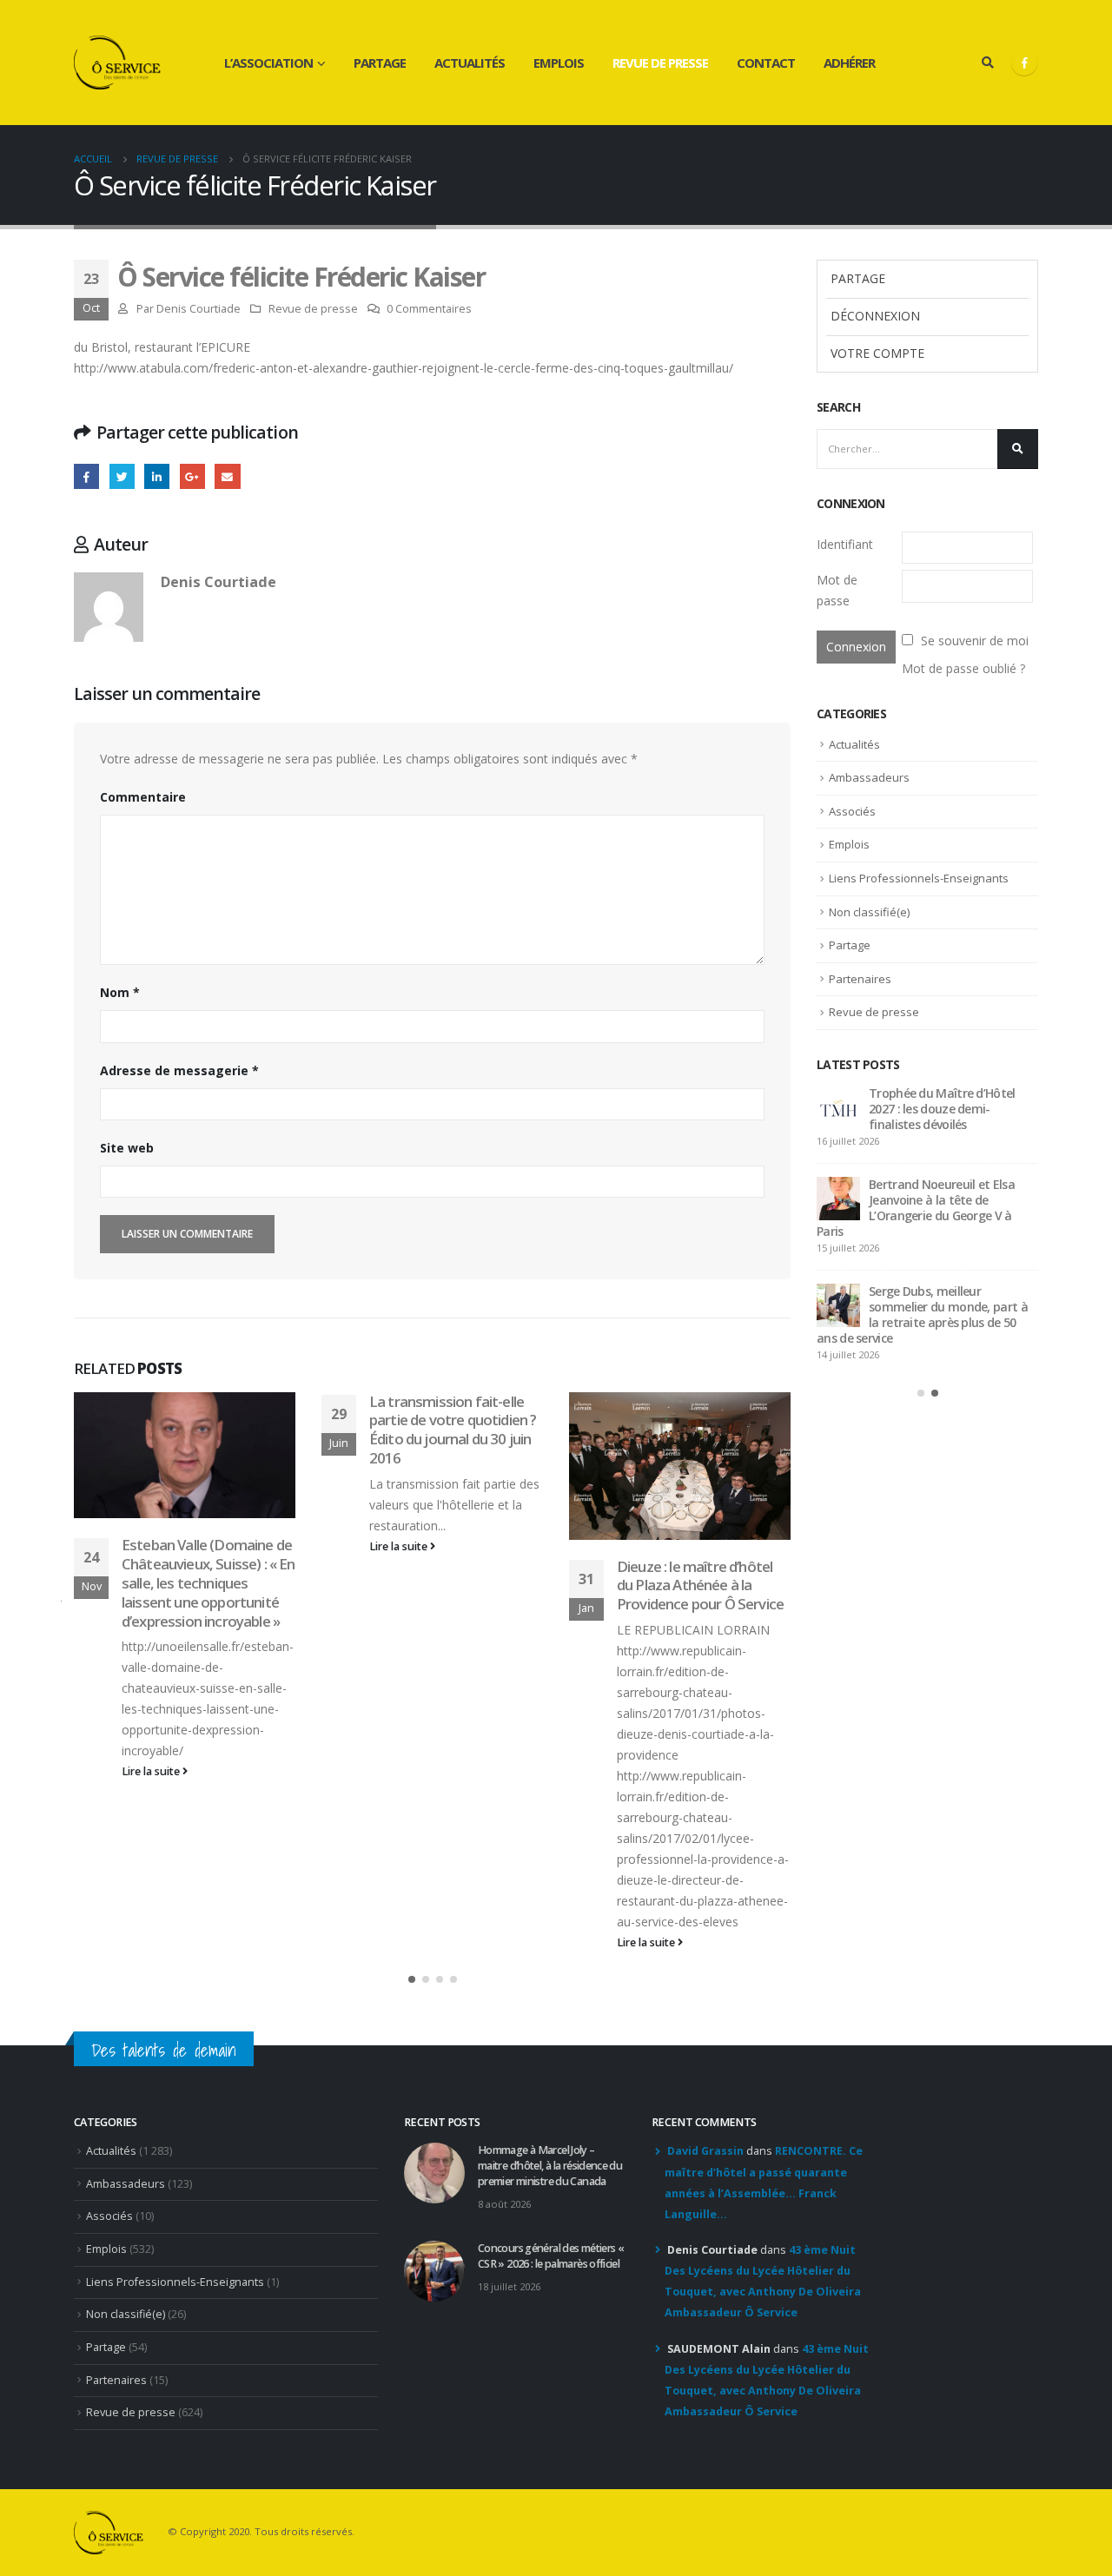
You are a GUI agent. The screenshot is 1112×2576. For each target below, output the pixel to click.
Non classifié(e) (869, 912)
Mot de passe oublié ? (963, 668)
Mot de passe (837, 590)
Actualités (470, 63)
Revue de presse (660, 63)
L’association (268, 63)
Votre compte (877, 353)
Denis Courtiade (199, 309)
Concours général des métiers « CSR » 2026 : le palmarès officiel (551, 2256)
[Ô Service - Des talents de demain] (117, 63)
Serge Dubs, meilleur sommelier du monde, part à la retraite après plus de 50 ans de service (922, 1314)
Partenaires (860, 979)
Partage (380, 63)
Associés (852, 811)
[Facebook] (1024, 63)
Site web (127, 1148)
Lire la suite (152, 1771)
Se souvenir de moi (975, 641)
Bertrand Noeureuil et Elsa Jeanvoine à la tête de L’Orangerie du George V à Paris (916, 1208)
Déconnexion (875, 316)
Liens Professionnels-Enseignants (919, 878)
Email (227, 476)
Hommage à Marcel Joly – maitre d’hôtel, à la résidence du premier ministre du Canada (550, 2166)
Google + (192, 476)
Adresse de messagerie (179, 1070)
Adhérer (849, 63)
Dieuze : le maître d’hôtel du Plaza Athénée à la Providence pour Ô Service (700, 1585)
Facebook (86, 476)
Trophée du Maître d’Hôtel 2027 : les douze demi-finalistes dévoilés (942, 1109)
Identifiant (845, 544)
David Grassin (705, 2151)
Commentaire (143, 797)
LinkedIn (157, 476)
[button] (412, 1979)
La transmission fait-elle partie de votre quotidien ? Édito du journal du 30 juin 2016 (453, 1430)
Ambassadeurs (869, 777)
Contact (766, 63)
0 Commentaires (429, 309)
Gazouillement (122, 476)
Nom (120, 992)
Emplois (559, 63)
